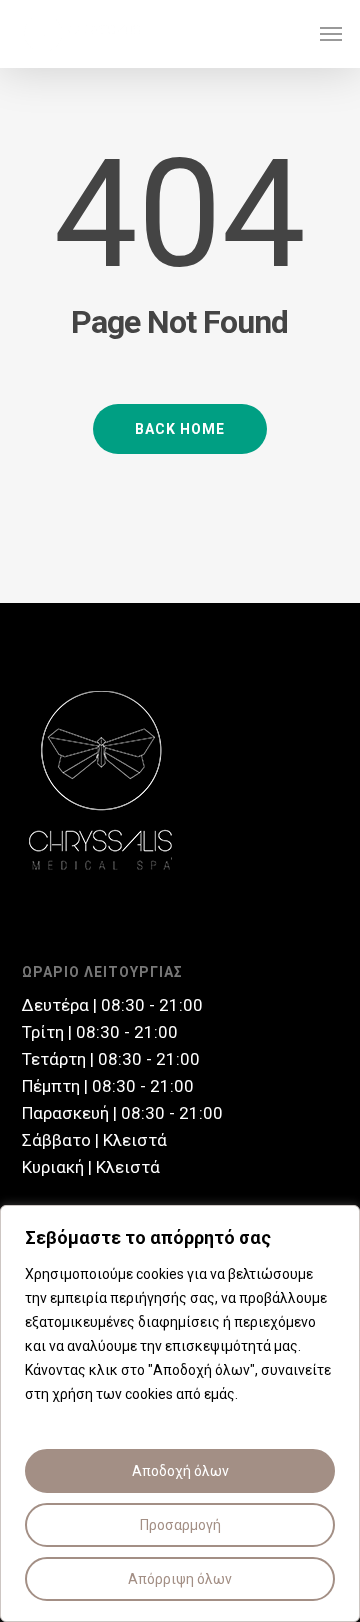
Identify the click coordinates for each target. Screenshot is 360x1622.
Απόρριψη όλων (180, 1579)
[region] (180, 1413)
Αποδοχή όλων (180, 1471)
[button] (331, 34)
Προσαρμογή (180, 1525)
